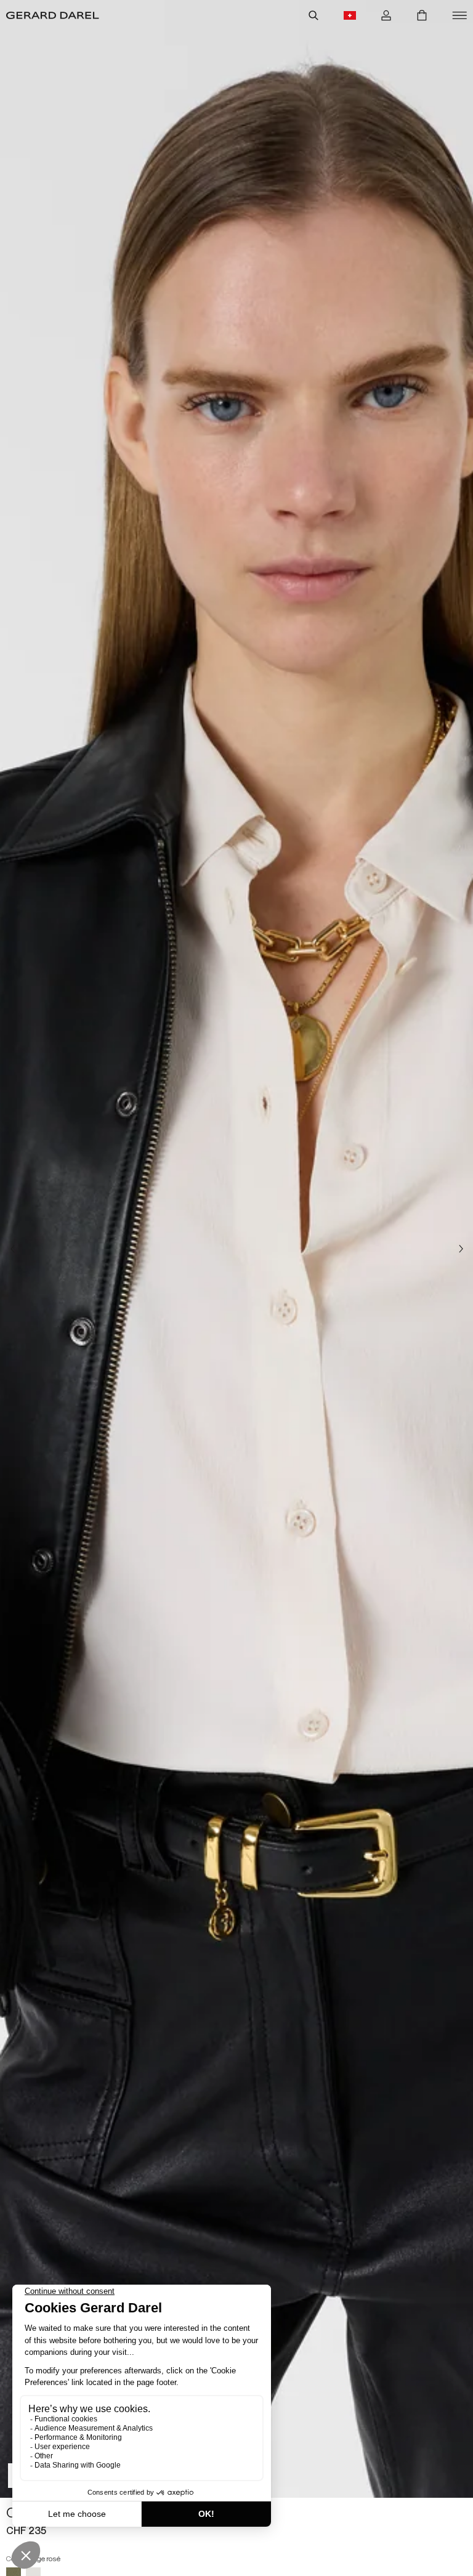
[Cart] (422, 15)
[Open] (459, 15)
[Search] (313, 15)
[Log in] (386, 15)
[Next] (461, 1249)
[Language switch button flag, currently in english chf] (350, 15)
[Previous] (12, 1249)
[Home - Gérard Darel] (53, 15)
